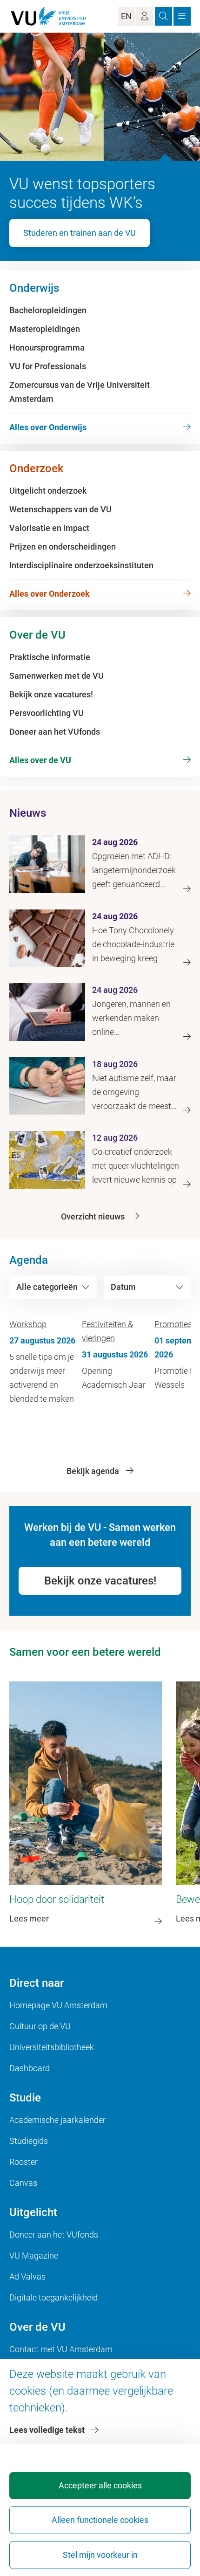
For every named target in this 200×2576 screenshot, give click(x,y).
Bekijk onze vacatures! (100, 1581)
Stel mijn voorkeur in (100, 2555)
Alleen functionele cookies (100, 2520)
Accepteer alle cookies (100, 2485)
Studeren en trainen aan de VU (80, 233)
